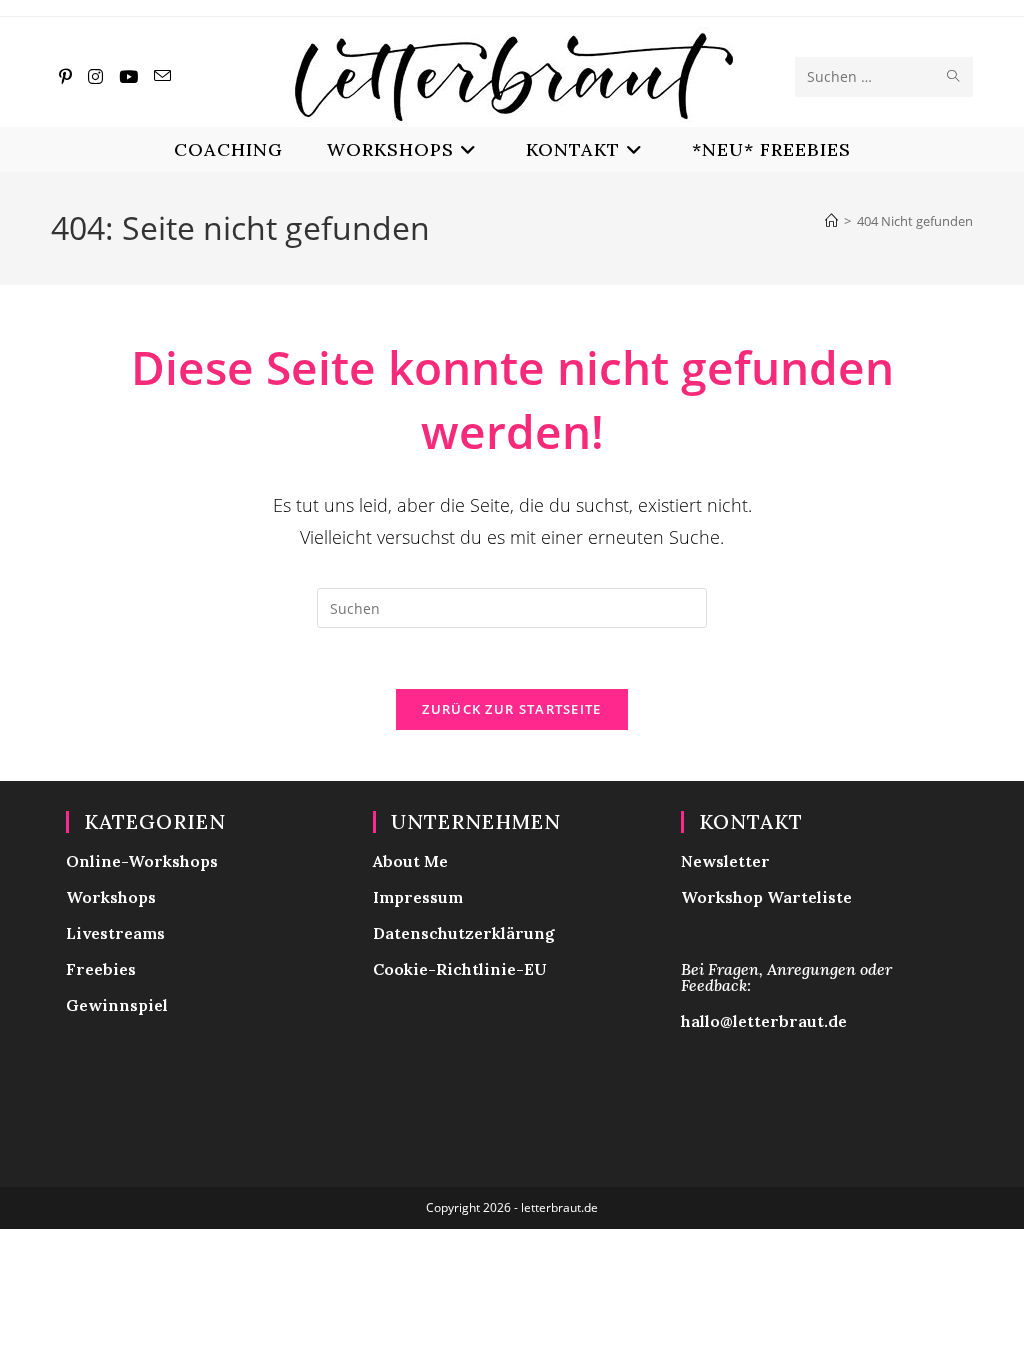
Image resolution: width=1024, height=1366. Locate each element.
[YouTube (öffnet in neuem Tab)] (128, 76)
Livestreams (115, 933)
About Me (410, 861)
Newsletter (725, 861)
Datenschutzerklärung (464, 933)
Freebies (101, 969)
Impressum (418, 897)
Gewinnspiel (117, 1005)
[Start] (831, 221)
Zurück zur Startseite (511, 709)
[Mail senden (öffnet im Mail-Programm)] (162, 76)
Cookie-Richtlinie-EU (460, 969)
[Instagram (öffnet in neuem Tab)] (95, 76)
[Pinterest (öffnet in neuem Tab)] (65, 76)
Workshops (111, 897)
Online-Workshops (142, 861)
